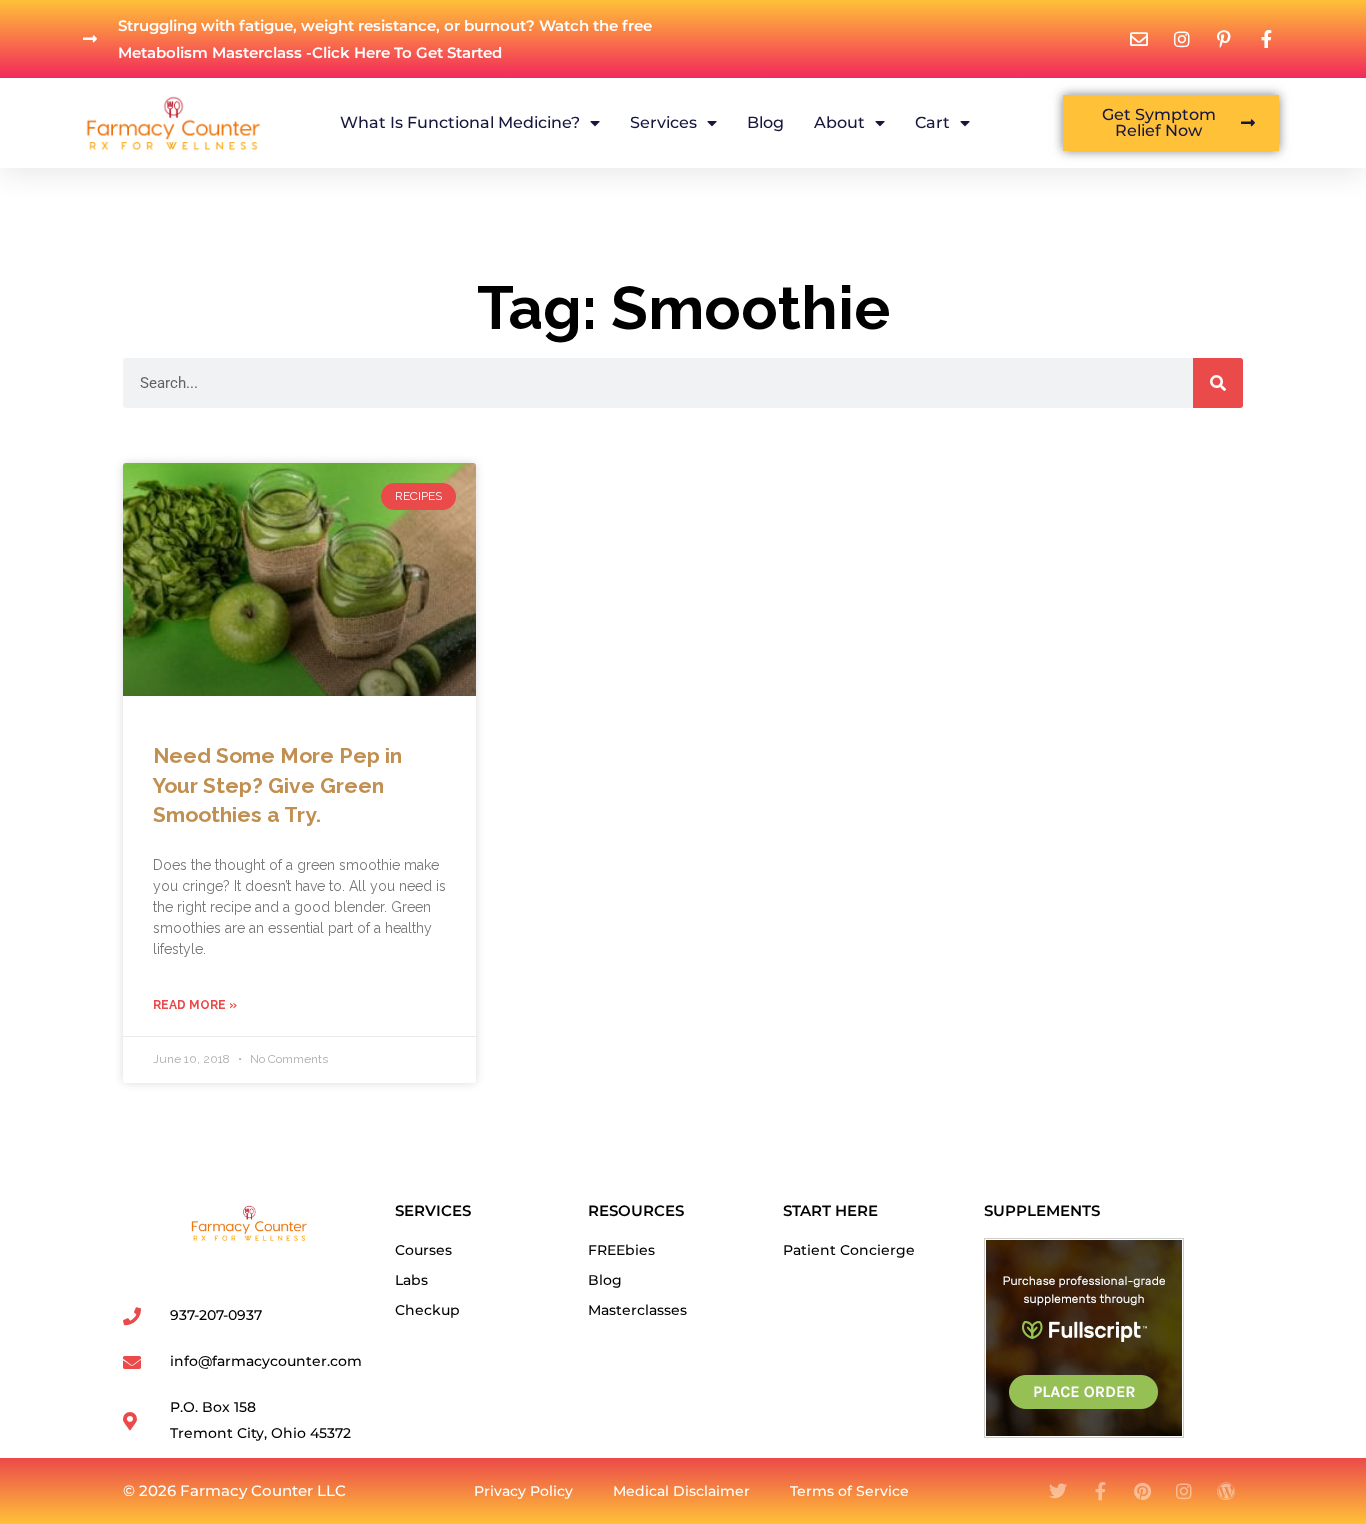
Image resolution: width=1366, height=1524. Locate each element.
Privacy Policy (523, 1491)
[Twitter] (1058, 1491)
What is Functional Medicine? (460, 122)
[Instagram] (1184, 1491)
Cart (932, 122)
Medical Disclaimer (681, 1491)
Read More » (195, 1005)
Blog (765, 122)
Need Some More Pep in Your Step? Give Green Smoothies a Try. (277, 785)
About (839, 122)
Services (663, 122)
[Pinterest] (1142, 1491)
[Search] (1218, 383)
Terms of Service (849, 1491)
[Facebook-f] (1100, 1491)
